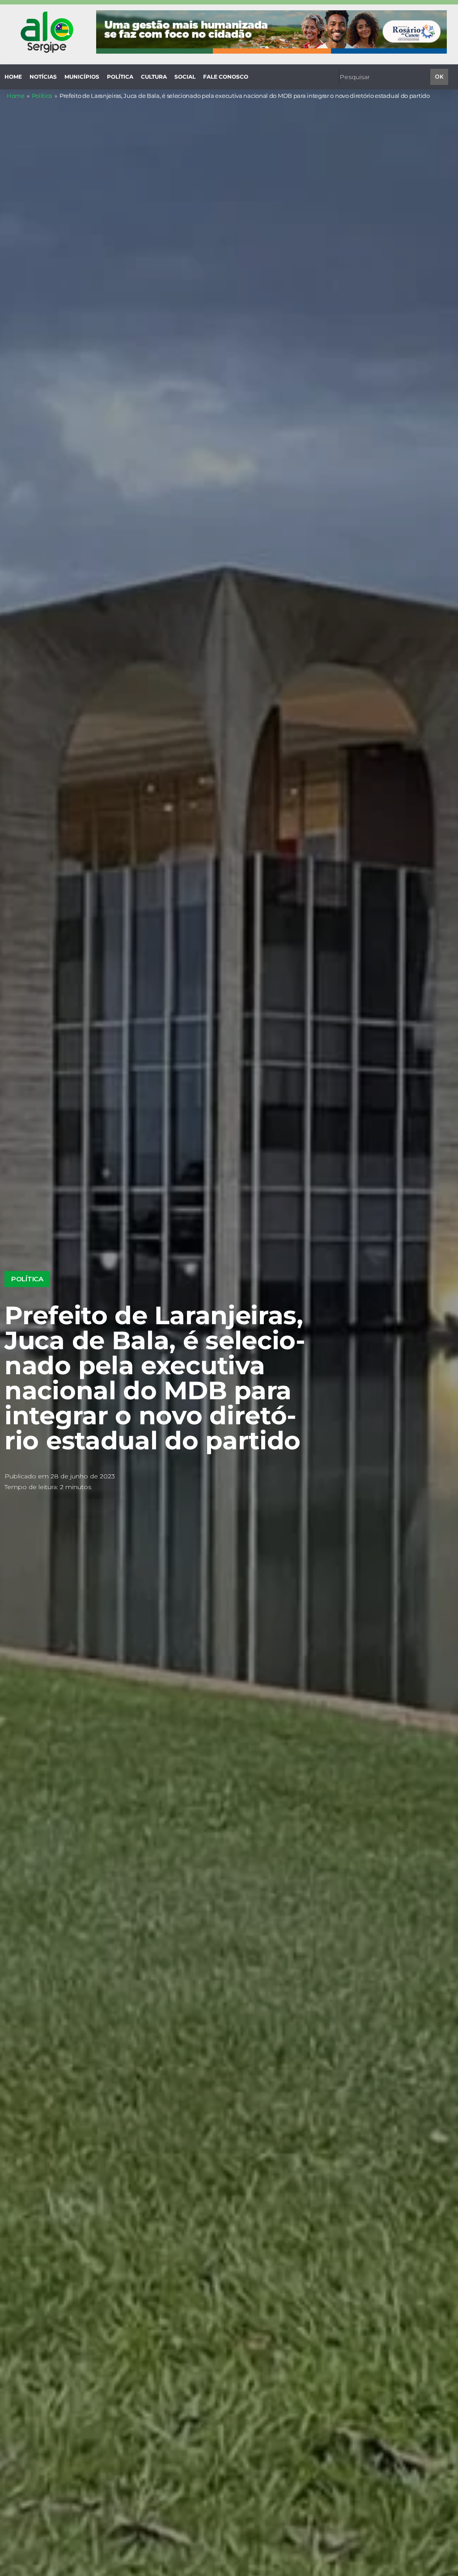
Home (16, 96)
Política (42, 96)
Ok (439, 77)
